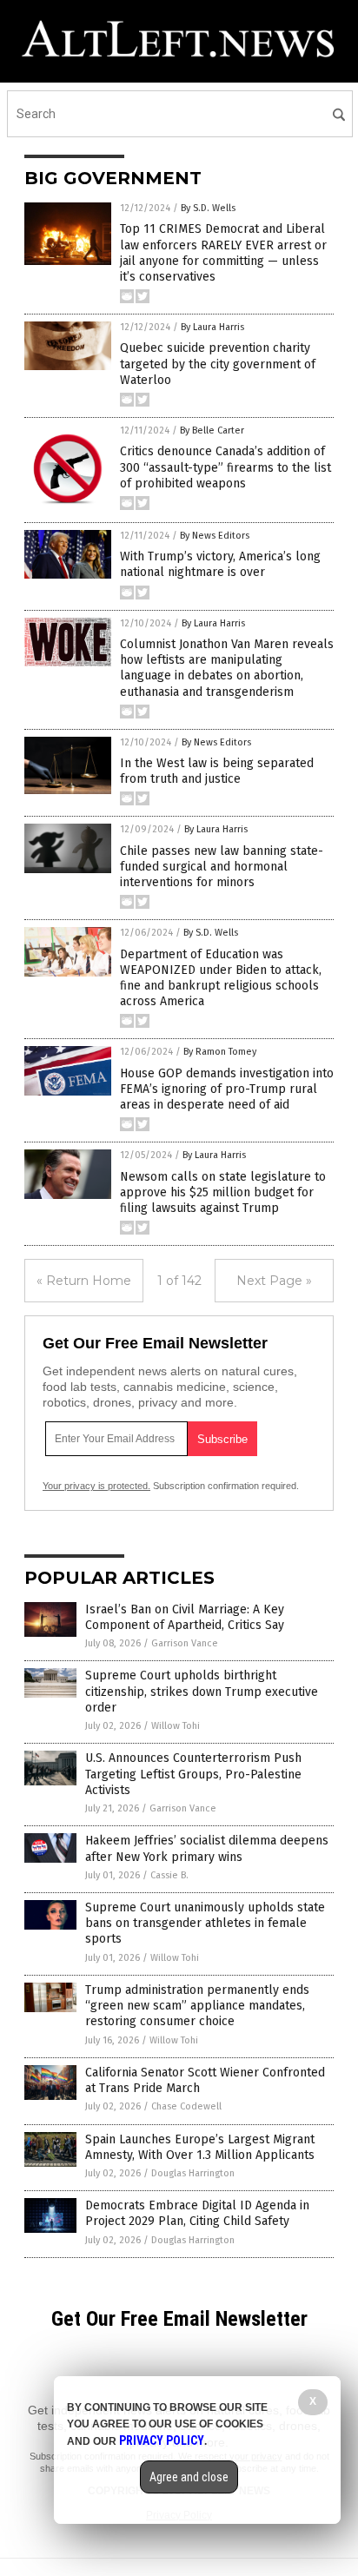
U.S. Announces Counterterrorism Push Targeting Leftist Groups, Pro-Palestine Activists (193, 1774)
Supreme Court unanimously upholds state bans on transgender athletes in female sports (205, 1923)
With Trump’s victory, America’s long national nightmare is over (220, 564)
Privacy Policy (162, 2440)
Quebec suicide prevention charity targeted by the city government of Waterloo (218, 364)
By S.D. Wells (208, 208)
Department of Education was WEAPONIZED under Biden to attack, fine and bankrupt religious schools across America (221, 978)
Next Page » (274, 1281)
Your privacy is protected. (96, 1486)
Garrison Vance (185, 1643)
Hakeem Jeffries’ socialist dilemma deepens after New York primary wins (207, 1848)
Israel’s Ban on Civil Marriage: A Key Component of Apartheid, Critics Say (185, 1617)
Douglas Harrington (193, 2173)
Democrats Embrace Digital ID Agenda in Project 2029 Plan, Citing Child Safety (197, 2213)
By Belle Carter (212, 430)
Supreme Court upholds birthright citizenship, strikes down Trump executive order (202, 1691)
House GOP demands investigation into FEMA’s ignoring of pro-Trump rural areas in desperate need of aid (227, 1089)
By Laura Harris (212, 327)
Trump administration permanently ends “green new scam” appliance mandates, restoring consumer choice (197, 2006)
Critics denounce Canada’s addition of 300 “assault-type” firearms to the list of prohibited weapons (225, 467)
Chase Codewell (186, 2106)
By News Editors (215, 536)
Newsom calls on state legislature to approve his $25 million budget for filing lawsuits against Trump (223, 1192)
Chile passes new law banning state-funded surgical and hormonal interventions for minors (222, 867)
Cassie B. (169, 1875)
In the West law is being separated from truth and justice (217, 771)
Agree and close (189, 2477)
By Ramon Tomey (220, 1052)
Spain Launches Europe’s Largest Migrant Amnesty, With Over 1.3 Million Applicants (200, 2147)
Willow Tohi (176, 1726)
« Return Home (84, 1281)
